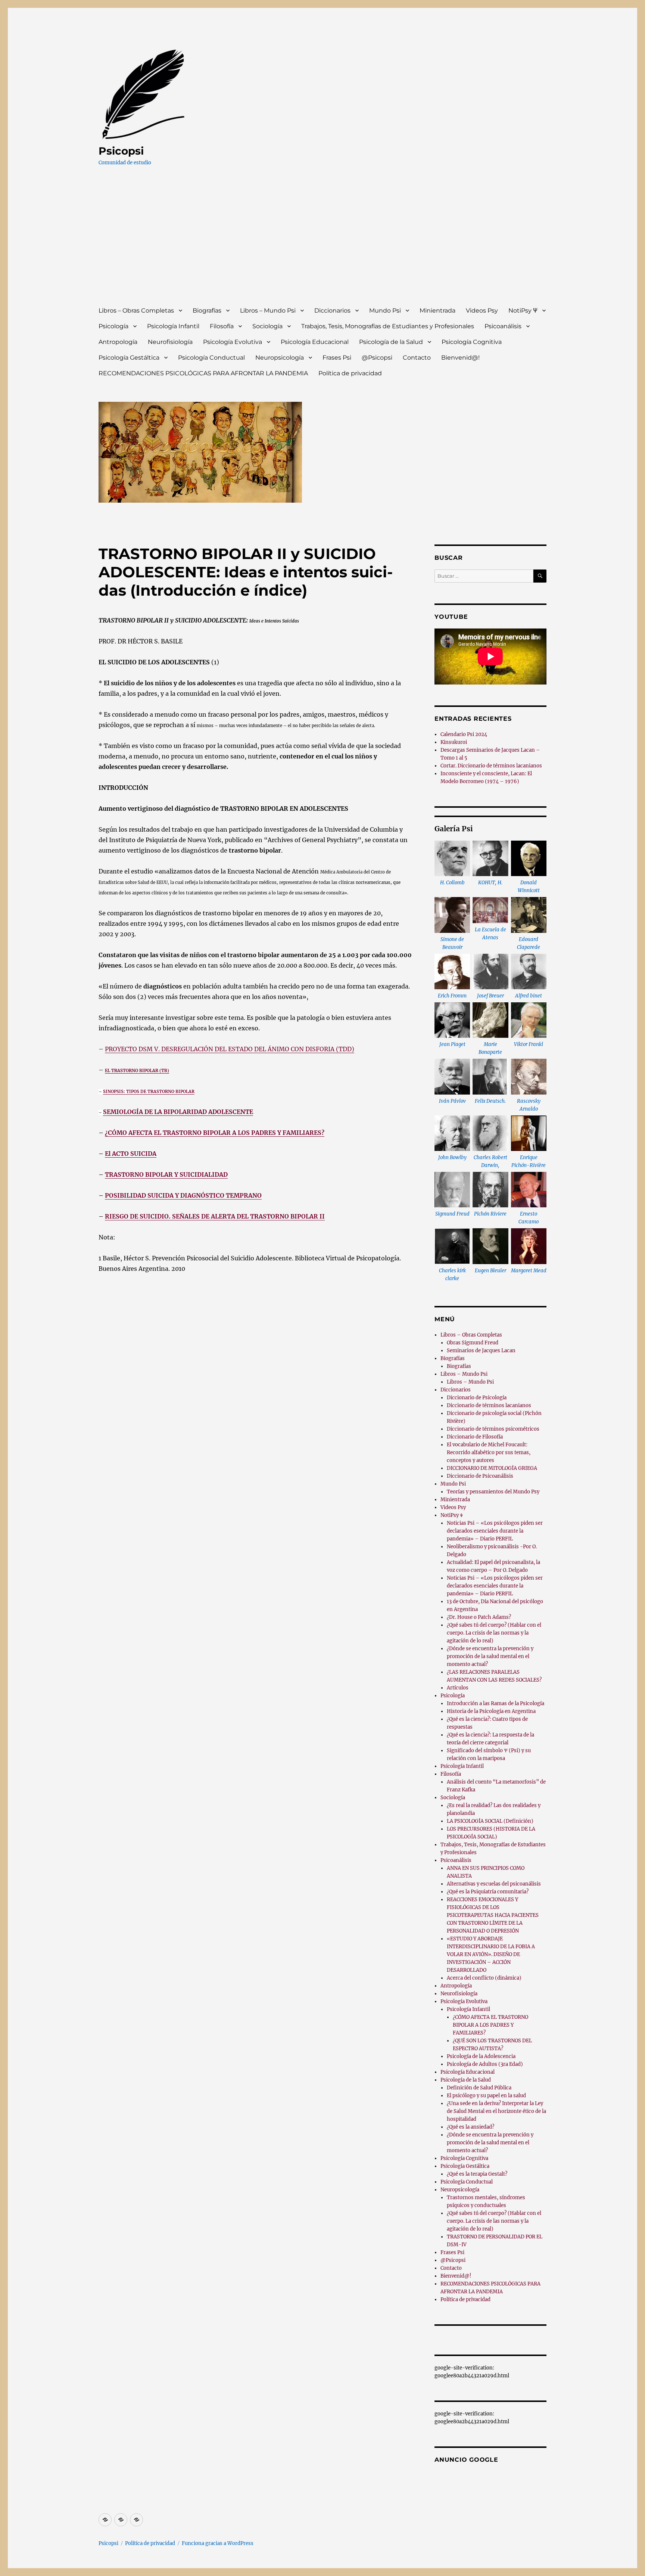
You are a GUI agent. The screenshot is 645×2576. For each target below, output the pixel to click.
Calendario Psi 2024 (464, 734)
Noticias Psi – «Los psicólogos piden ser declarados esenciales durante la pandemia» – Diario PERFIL (495, 1531)
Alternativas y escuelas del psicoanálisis (494, 1884)
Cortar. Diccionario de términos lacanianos (491, 766)
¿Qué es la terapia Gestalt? (477, 2174)
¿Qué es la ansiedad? (470, 2127)
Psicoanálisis (503, 326)
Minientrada (437, 311)
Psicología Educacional (315, 342)
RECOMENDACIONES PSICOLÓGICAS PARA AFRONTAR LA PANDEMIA (203, 373)
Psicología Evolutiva (233, 342)
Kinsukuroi (454, 742)
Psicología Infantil (173, 326)
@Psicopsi (377, 358)
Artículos (458, 1688)
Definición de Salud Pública (479, 2088)
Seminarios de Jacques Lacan (481, 1351)
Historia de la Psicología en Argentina (491, 1711)
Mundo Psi (385, 311)
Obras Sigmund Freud (473, 1343)
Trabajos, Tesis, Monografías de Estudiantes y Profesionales (388, 326)
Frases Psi (337, 358)
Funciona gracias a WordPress (218, 2543)
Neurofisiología (170, 342)
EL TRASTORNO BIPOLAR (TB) (137, 1071)
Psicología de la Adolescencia (481, 2056)
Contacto (417, 358)
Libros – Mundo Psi (268, 311)
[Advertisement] (324, 243)
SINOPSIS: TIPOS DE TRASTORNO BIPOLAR (149, 1092)
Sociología (267, 326)
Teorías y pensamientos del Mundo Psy (493, 1492)
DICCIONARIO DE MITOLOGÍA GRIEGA (492, 1468)
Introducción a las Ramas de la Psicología (496, 1703)
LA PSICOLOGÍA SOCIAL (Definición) (490, 1821)
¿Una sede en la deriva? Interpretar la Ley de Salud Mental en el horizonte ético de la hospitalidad (496, 2111)
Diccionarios (332, 311)
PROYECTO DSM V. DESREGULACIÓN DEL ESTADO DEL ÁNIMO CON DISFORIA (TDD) (230, 1049)
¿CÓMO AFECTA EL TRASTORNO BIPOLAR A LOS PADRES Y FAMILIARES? (215, 1133)
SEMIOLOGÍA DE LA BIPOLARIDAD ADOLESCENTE (178, 1112)
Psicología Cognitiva (472, 342)
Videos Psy (482, 311)
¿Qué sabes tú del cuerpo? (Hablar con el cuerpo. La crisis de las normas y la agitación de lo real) (494, 1633)
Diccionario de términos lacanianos (489, 1405)
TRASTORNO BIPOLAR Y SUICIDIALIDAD (166, 1174)
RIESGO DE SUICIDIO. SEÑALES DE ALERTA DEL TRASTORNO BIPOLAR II (215, 1216)
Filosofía (222, 326)
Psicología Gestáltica (129, 358)
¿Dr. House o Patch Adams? (479, 1617)
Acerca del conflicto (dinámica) (484, 1978)
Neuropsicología (280, 358)
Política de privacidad (350, 373)
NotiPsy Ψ (523, 311)
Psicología (113, 326)
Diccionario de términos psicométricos (493, 1429)
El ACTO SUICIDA (131, 1154)
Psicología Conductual (211, 358)
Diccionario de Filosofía (475, 1437)
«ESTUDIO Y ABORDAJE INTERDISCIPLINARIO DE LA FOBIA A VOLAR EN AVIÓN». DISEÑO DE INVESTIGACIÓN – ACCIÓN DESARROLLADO (491, 1954)
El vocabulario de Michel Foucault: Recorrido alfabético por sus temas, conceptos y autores (489, 1453)
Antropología (118, 342)
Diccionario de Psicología (477, 1398)
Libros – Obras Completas (136, 311)
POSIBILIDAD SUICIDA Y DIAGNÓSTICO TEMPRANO (183, 1195)
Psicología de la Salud (391, 342)
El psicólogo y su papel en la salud (486, 2096)
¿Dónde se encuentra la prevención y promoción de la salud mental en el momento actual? (490, 1656)
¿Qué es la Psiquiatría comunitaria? (488, 1892)
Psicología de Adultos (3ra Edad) (485, 2064)
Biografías (207, 311)
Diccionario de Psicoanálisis (480, 1476)
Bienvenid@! (460, 358)
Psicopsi (121, 151)
